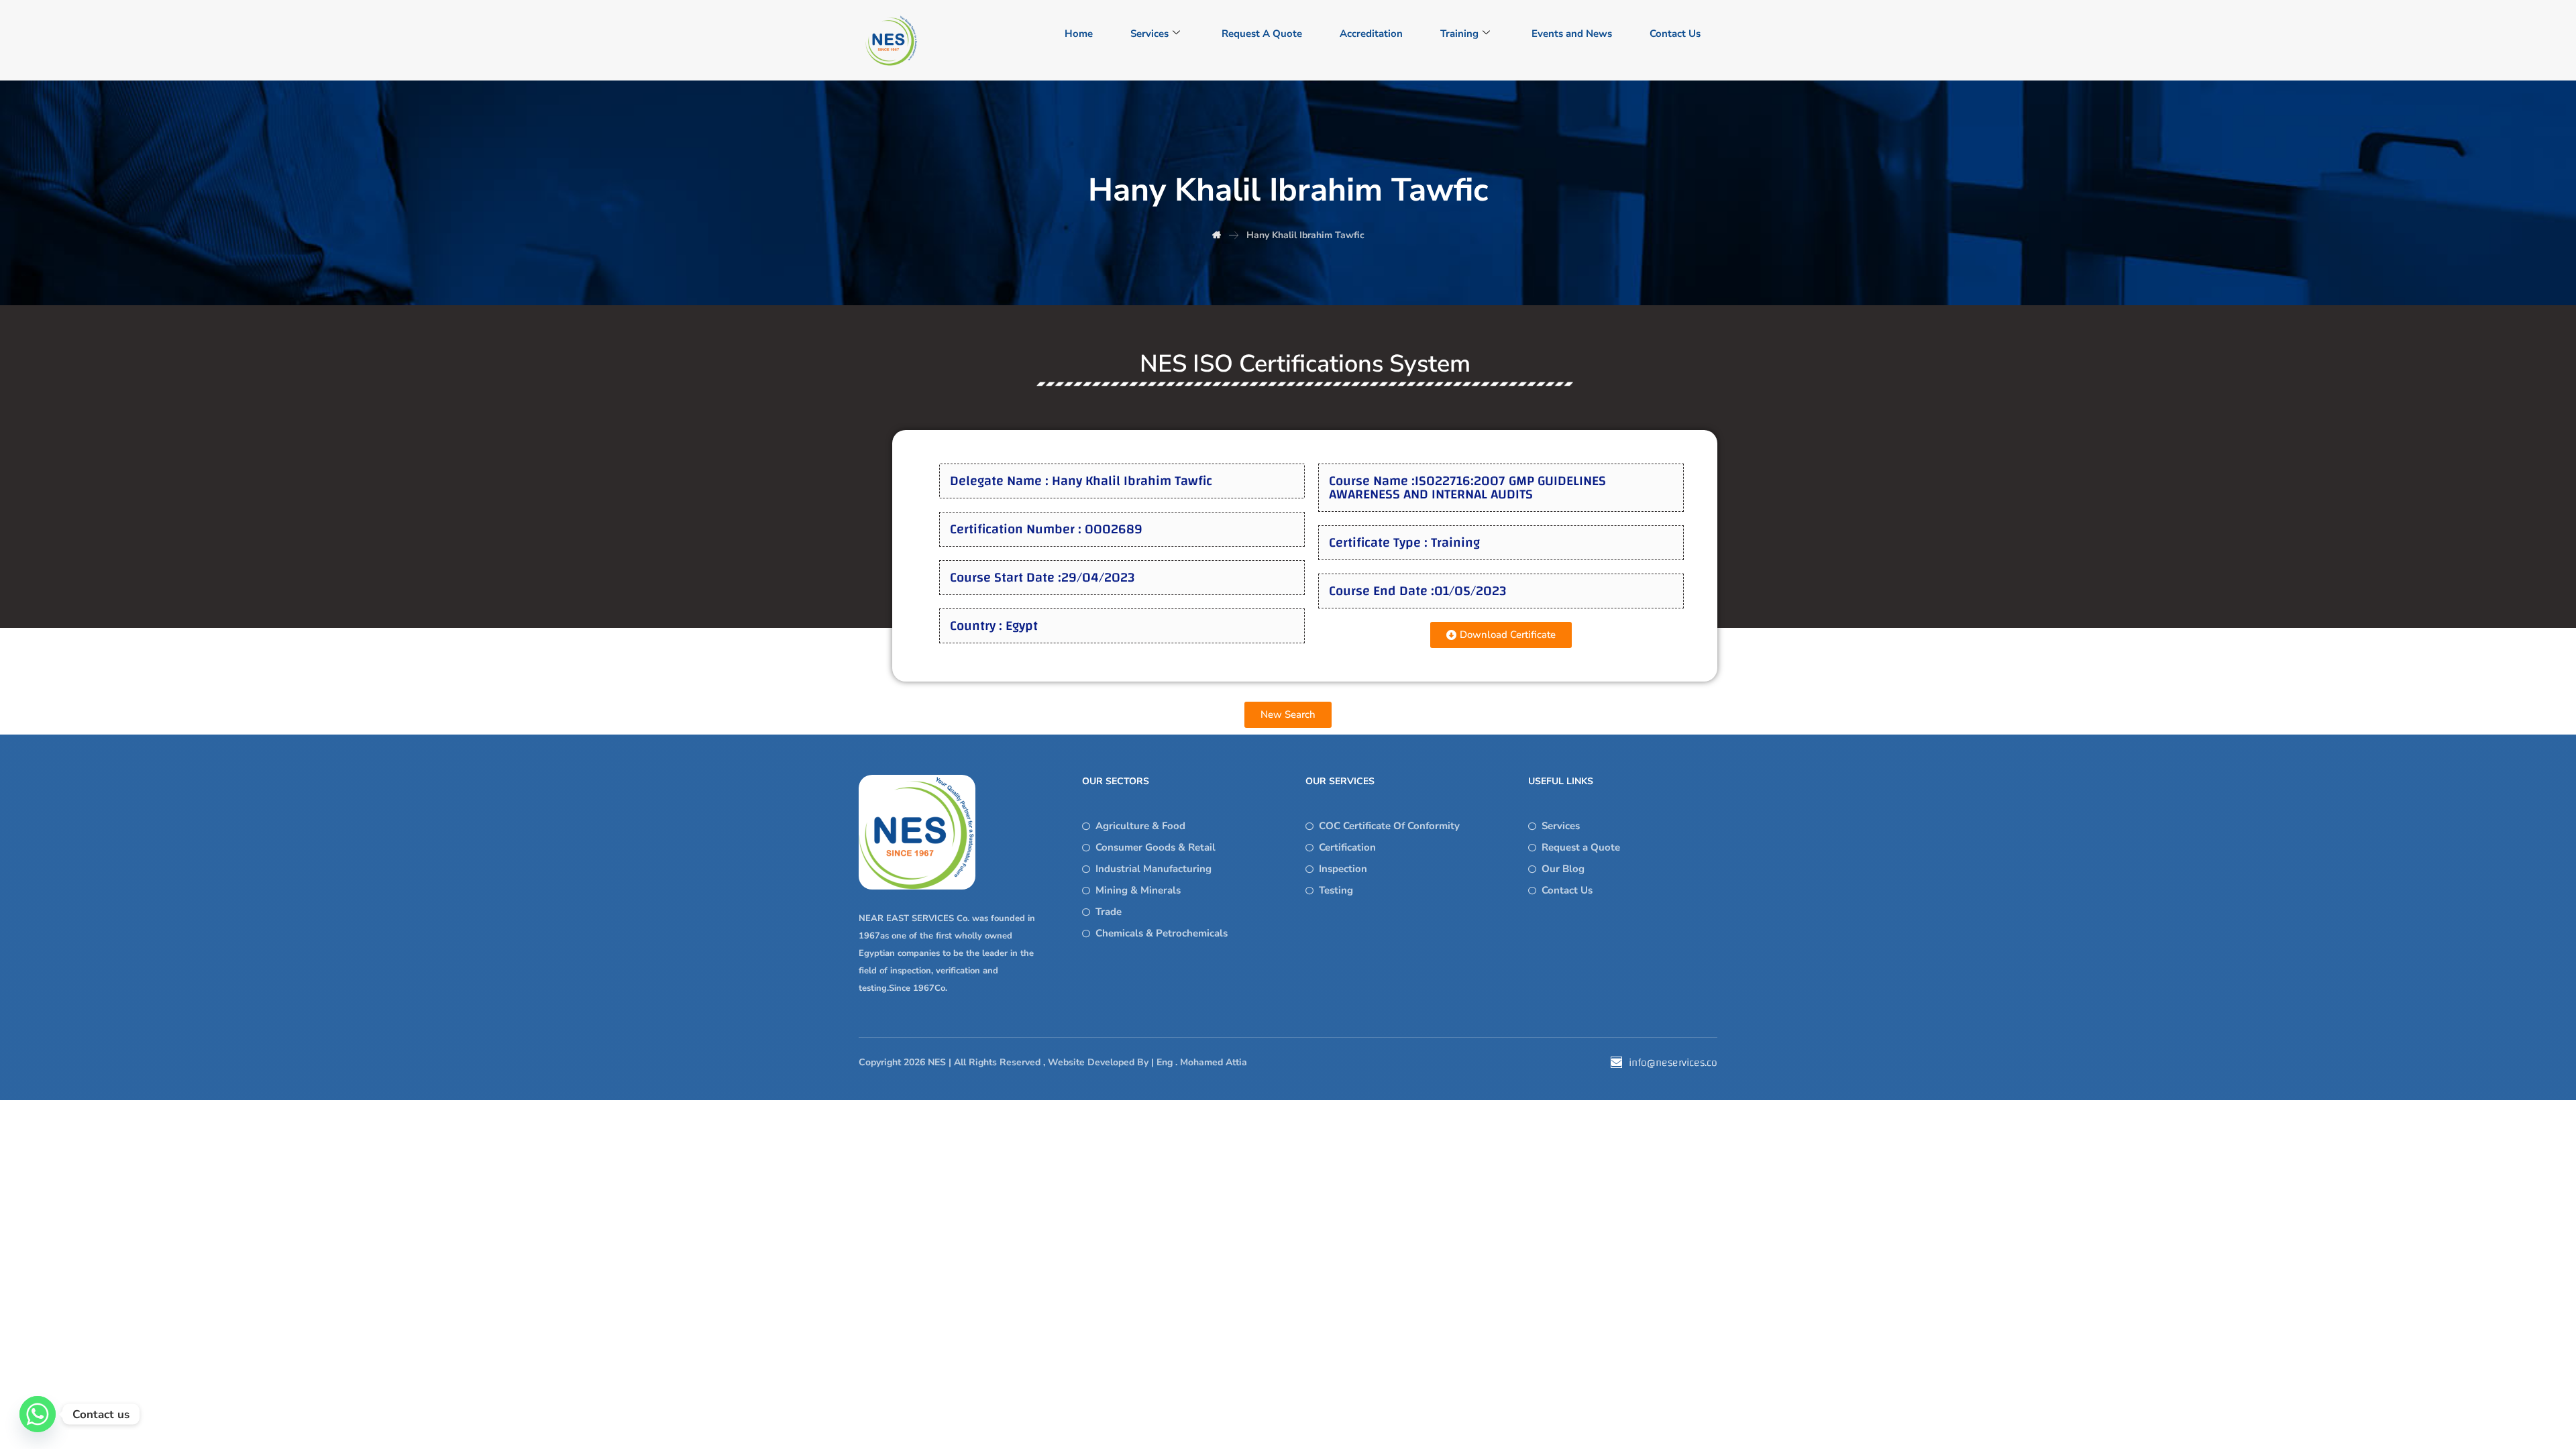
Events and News (1572, 34)
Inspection (1343, 869)
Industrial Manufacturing (1153, 869)
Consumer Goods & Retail (1156, 847)
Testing (1336, 890)
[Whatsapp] (38, 1414)
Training (1459, 34)
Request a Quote (1581, 847)
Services (1149, 34)
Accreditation (1371, 34)
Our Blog (1563, 869)
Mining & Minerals (1138, 890)
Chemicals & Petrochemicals (1162, 933)
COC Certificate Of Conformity (1389, 826)
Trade (1109, 912)
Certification (1347, 847)
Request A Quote (1262, 34)
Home (1079, 34)
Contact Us (1675, 34)
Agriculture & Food (1140, 826)
